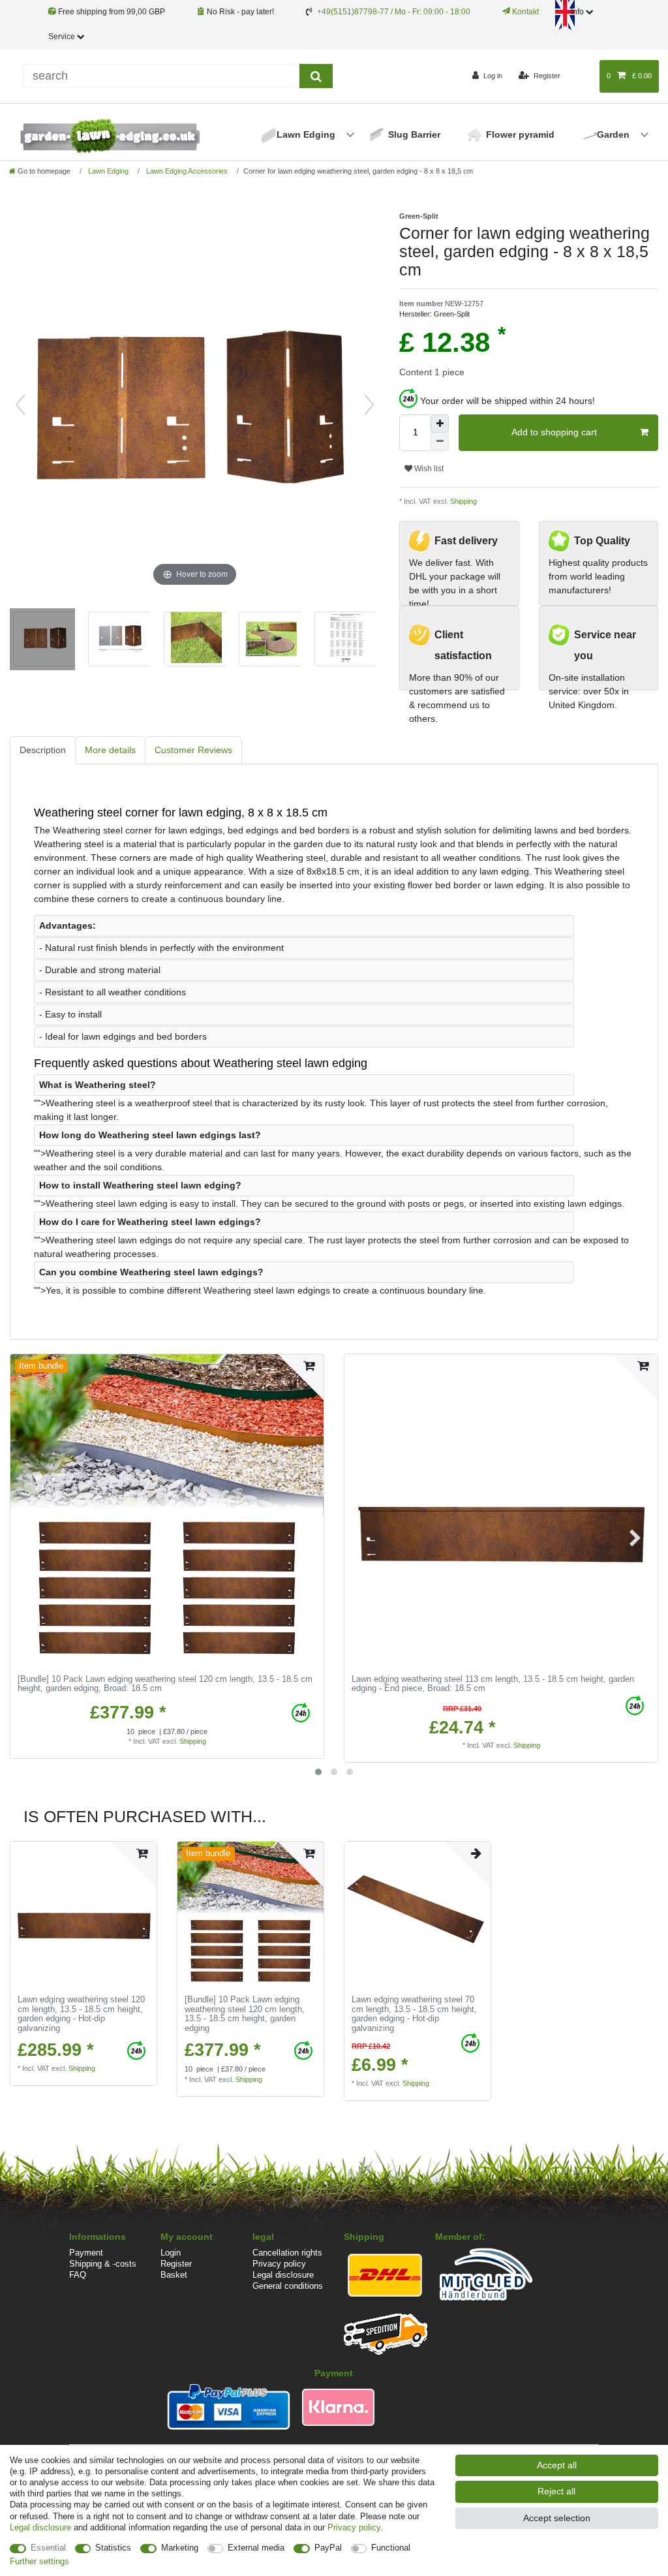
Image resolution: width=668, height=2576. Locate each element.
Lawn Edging (307, 134)
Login (171, 2253)
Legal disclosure (283, 2275)
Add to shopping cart (554, 432)
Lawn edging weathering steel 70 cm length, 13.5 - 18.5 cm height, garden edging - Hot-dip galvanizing (414, 2014)
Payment (86, 2253)
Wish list (428, 469)
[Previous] (20, 405)
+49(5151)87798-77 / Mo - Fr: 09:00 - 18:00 (394, 12)
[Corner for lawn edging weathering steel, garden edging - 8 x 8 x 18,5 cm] (42, 641)
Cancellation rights (287, 2253)
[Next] (369, 405)
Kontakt (524, 12)
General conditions (288, 2286)
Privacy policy (279, 2264)
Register (176, 2264)
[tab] (43, 750)
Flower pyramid (520, 134)
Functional (391, 2548)
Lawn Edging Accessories (186, 171)
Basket (174, 2275)
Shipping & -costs (103, 2264)
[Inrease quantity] (440, 424)
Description (43, 750)
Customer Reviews (193, 750)
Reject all (556, 2491)
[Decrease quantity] (440, 442)
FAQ (78, 2275)
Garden (615, 134)
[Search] (316, 76)
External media (256, 2548)
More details (110, 750)
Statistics (113, 2548)
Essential (48, 2548)
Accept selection (557, 2518)
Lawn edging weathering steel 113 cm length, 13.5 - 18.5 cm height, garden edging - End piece (493, 1684)
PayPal (328, 2548)
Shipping (463, 501)
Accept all (557, 2465)
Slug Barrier (414, 134)
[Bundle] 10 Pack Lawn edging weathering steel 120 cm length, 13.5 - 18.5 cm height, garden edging (165, 1684)
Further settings (39, 2561)
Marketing (180, 2548)
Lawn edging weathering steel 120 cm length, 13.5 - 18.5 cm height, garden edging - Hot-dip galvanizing (81, 2014)
